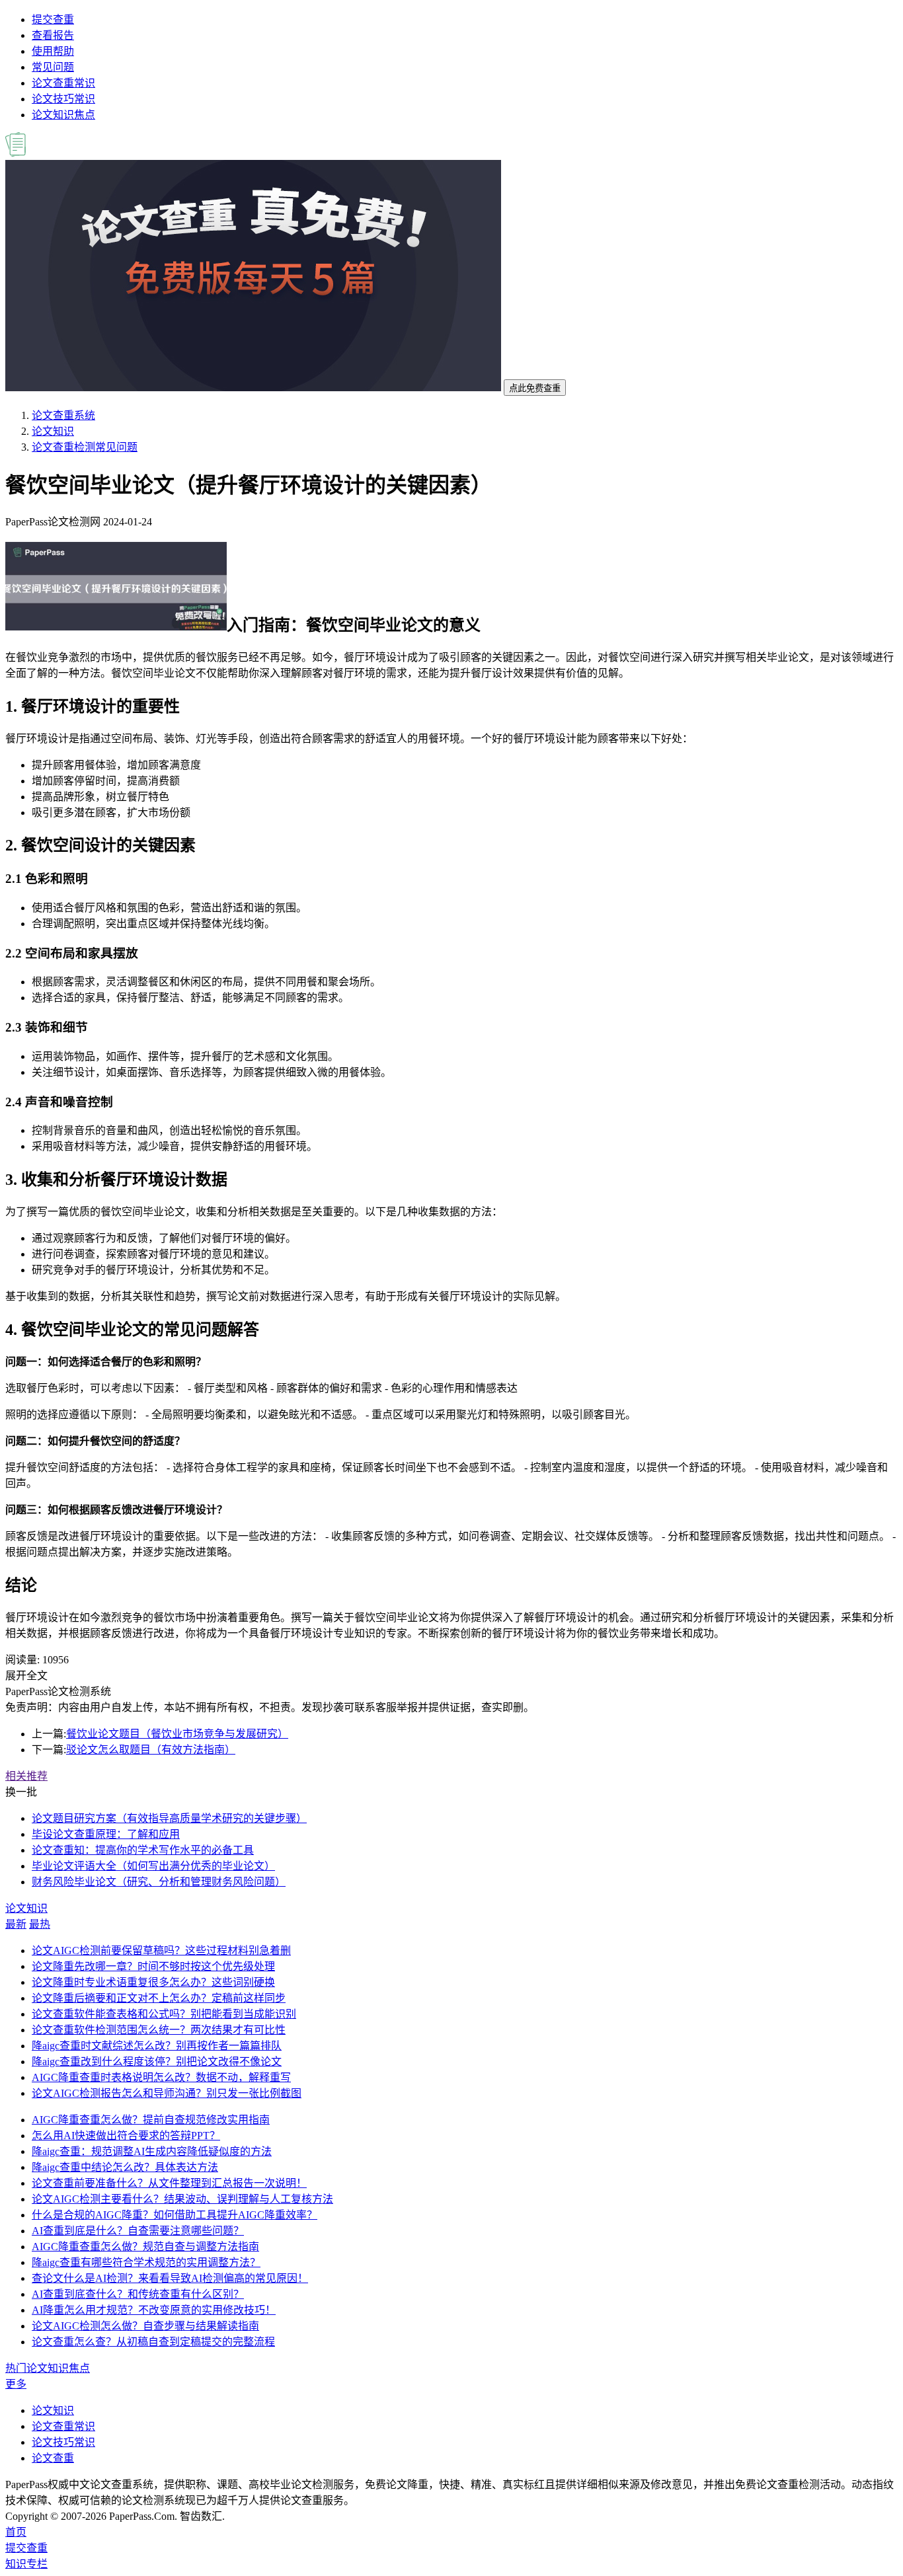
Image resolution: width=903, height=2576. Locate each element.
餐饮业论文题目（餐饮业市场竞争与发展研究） (177, 1734)
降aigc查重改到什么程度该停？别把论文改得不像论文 (157, 2062)
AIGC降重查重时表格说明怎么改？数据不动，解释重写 (161, 2077)
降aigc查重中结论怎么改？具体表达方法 (125, 2167)
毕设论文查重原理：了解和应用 (106, 1834)
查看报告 (53, 35)
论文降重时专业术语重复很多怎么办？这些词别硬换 (153, 1982)
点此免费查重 (535, 388)
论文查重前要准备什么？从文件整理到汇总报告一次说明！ (169, 2183)
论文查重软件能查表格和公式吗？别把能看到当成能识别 (164, 2014)
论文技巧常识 (63, 99)
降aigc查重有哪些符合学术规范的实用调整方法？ (146, 2262)
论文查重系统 (63, 415)
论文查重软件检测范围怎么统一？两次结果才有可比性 (159, 2030)
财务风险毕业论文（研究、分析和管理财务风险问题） (159, 1882)
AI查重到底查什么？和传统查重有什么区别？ (138, 2294)
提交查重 (53, 19)
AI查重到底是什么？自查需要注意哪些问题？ (138, 2231)
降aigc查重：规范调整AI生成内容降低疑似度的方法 (152, 2151)
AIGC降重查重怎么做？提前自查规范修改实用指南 (151, 2120)
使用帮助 (53, 51)
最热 (40, 1924)
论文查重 (53, 2458)
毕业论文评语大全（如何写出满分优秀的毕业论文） (153, 1866)
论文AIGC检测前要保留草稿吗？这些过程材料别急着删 (161, 1951)
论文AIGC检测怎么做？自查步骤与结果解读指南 (145, 2326)
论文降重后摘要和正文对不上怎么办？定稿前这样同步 (159, 1998)
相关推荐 (26, 1776)
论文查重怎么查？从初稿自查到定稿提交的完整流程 (153, 2342)
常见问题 (53, 67)
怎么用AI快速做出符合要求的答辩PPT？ (126, 2136)
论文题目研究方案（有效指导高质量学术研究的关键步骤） (169, 1818)
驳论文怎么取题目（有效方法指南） (151, 1750)
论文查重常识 (63, 83)
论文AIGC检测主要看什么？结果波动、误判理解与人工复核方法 (182, 2199)
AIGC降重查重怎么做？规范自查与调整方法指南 (145, 2247)
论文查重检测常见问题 (85, 447)
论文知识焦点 (63, 115)
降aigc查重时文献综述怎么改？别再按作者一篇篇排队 (157, 2046)
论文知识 (53, 431)
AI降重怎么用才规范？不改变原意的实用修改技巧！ (154, 2310)
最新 (16, 1924)
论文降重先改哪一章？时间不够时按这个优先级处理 (153, 1966)
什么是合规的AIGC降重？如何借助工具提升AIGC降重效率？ (175, 2215)
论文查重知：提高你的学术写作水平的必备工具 (143, 1850)
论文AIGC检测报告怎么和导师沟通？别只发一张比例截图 (167, 2093)
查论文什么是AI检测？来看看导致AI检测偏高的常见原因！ (170, 2278)
